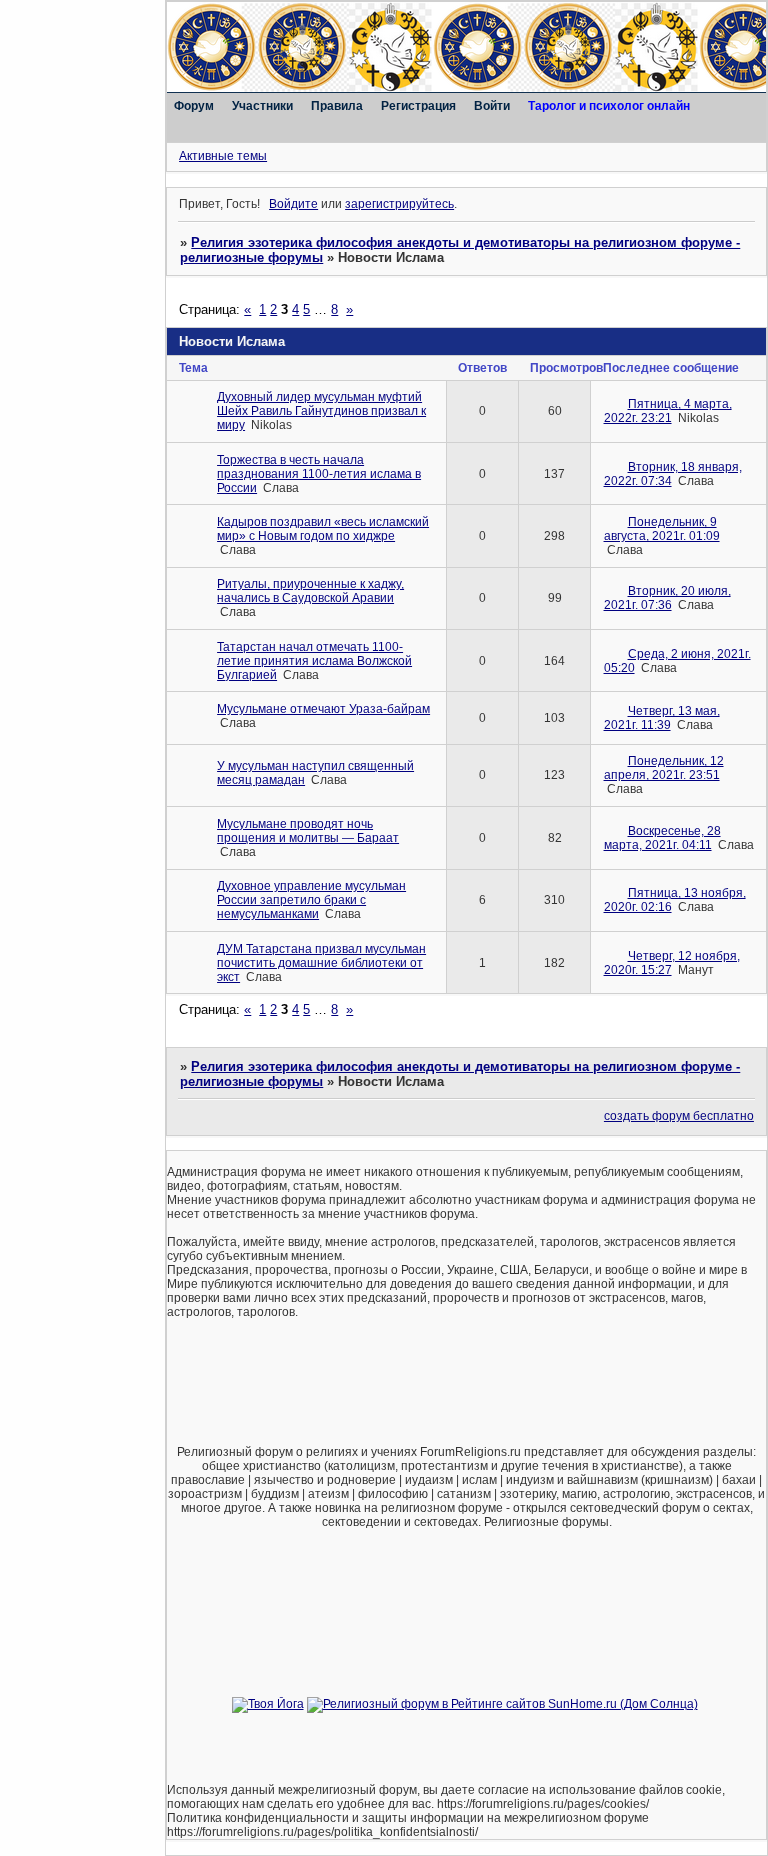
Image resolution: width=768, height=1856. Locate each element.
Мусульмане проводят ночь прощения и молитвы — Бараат (308, 831)
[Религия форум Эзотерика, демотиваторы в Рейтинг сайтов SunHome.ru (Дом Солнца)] (502, 1704)
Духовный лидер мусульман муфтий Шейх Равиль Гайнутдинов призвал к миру (321, 411)
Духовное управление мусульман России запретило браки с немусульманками (311, 900)
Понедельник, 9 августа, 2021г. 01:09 (662, 529)
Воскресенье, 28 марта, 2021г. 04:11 (662, 838)
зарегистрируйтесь (399, 204)
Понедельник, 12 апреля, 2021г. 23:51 (664, 768)
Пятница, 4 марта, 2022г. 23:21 (668, 411)
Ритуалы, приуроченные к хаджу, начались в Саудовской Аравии (310, 591)
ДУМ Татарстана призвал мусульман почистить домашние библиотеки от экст (321, 963)
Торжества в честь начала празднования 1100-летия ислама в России (319, 474)
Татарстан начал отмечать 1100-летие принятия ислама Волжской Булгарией (314, 661)
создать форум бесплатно (679, 1116)
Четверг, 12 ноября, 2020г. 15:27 (672, 963)
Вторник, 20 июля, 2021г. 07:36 (667, 598)
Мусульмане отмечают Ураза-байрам (323, 709)
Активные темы (223, 156)
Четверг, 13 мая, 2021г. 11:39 (662, 718)
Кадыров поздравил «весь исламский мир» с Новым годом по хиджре (323, 529)
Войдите (293, 204)
